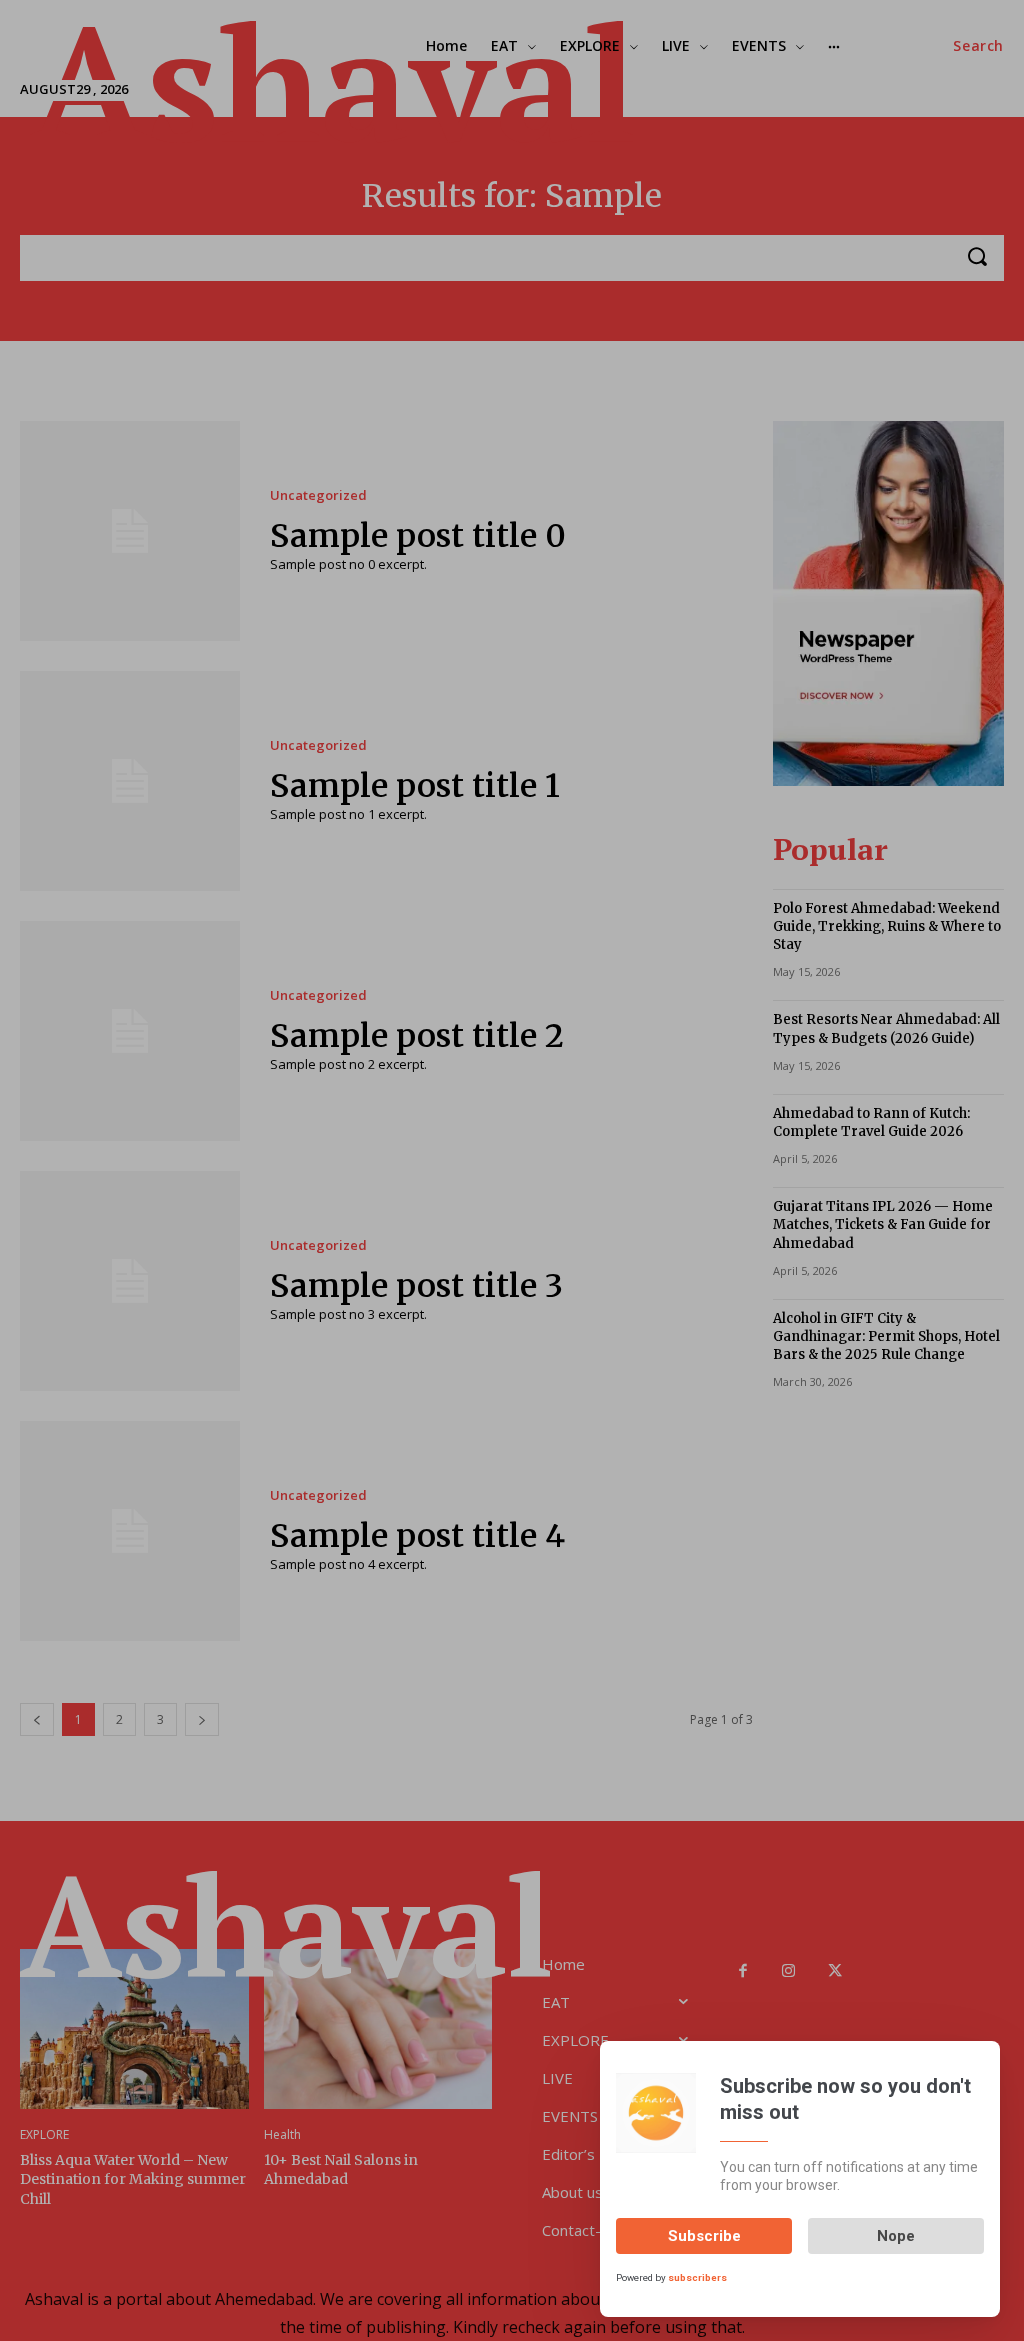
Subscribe (704, 2236)
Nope (896, 2236)
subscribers (697, 2277)
